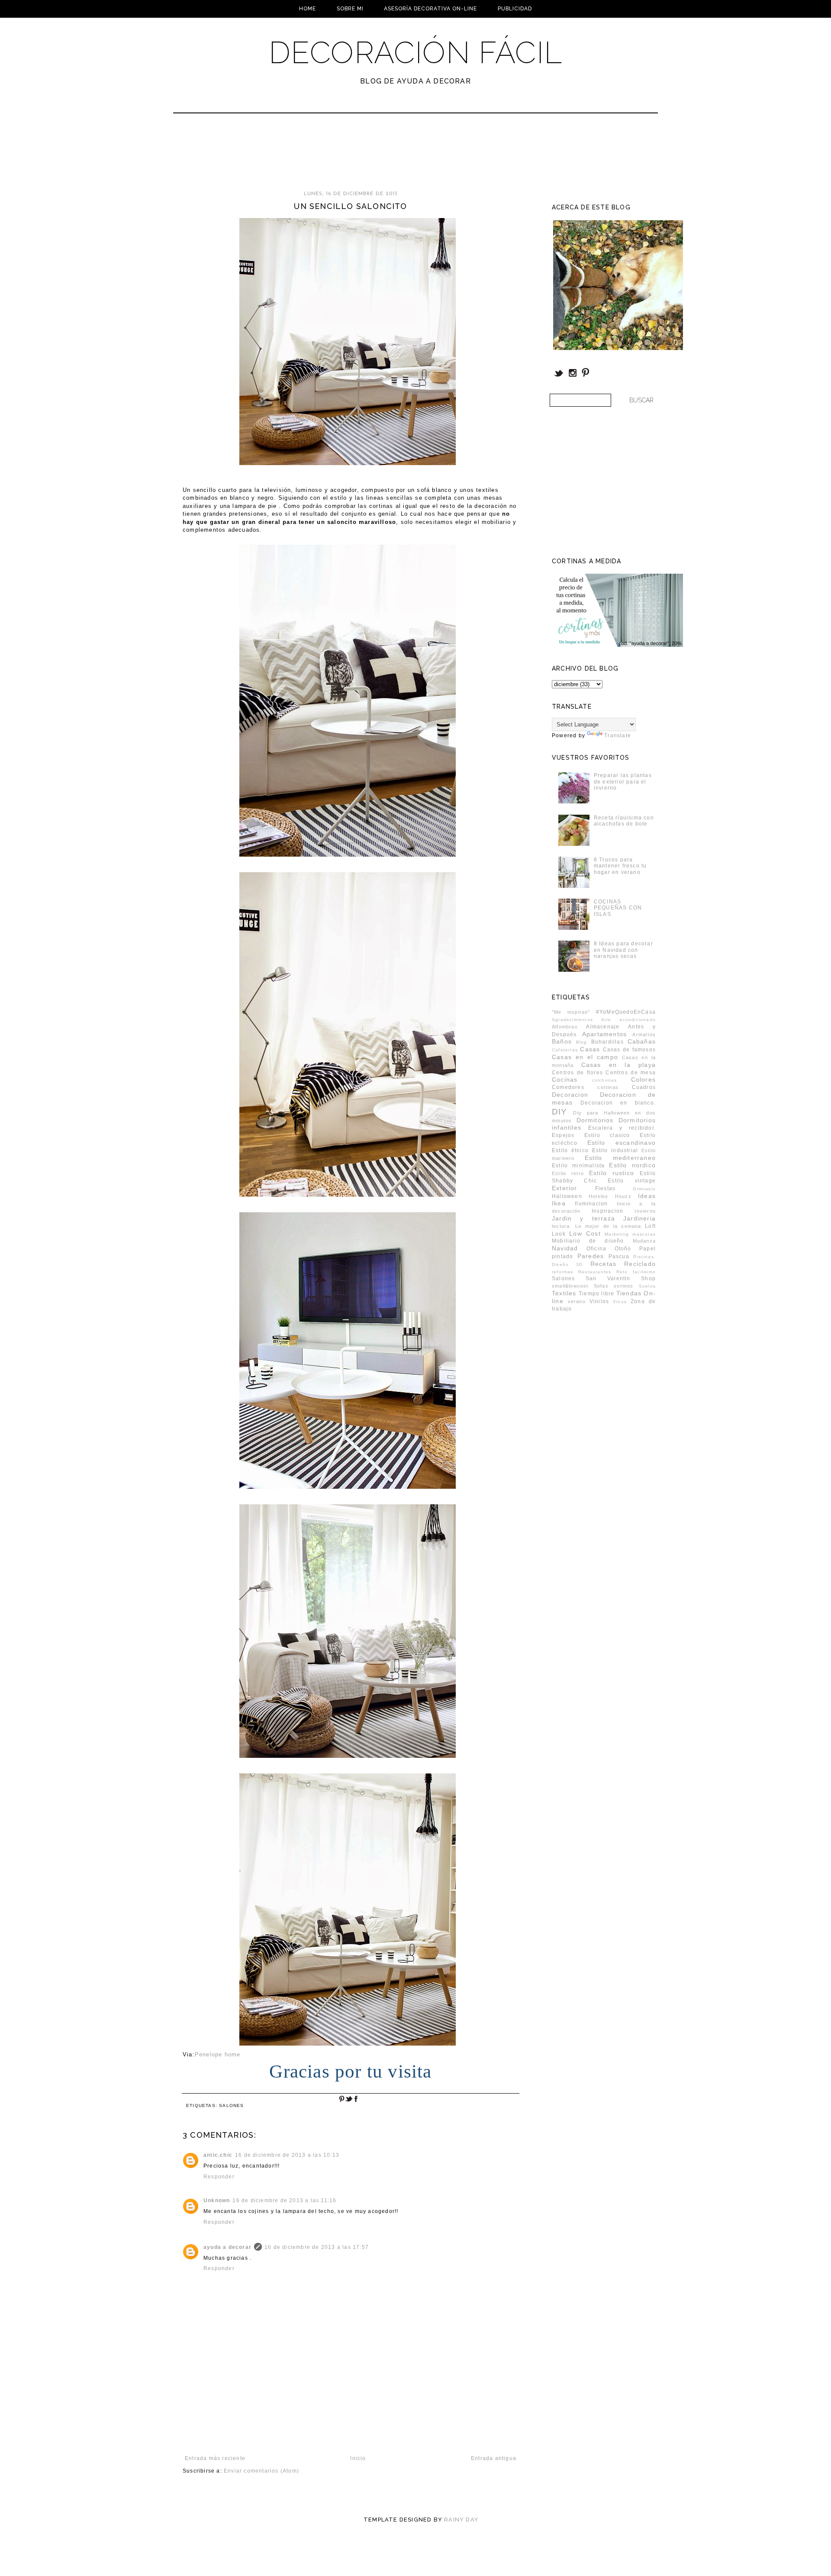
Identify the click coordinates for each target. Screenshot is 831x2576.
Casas (590, 1049)
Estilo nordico (632, 1165)
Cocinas (565, 1079)
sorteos (623, 1286)
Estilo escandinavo (622, 1143)
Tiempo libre (597, 1294)
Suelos (647, 1286)
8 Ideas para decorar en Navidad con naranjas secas (623, 950)
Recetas (603, 1264)
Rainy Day (461, 2520)
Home (308, 9)
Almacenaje (603, 1027)
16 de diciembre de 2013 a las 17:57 (317, 2247)
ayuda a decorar (227, 2247)
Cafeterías (565, 1050)
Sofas (601, 1286)
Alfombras (565, 1027)
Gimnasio (644, 1189)
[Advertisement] (393, 156)
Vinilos (599, 1301)
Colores (643, 1079)
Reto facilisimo (636, 1272)
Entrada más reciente (215, 2458)
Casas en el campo (585, 1057)
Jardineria (639, 1218)
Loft (650, 1226)
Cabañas (642, 1041)
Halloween (567, 1196)
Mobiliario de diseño (588, 1241)
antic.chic (218, 2155)
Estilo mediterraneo (620, 1158)
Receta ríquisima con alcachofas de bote (624, 821)
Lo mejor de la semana (608, 1226)
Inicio (358, 2458)
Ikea (559, 1203)
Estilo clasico (607, 1135)
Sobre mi (350, 9)
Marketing (617, 1234)
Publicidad (515, 9)
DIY (560, 1112)
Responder (219, 2177)
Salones (231, 2105)
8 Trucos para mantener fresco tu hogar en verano (620, 866)
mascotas (644, 1234)
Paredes (591, 1256)
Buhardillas (607, 1042)
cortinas (608, 1087)
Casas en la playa (618, 1065)
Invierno (645, 1211)
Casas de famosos (629, 1050)
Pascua (619, 1256)
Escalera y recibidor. (622, 1128)
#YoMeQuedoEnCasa (626, 1012)
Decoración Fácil (415, 52)
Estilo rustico (612, 1173)
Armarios (644, 1034)
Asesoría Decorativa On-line (430, 9)
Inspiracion (607, 1211)
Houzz (623, 1196)
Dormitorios (595, 1120)
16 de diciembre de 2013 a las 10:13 (287, 2155)
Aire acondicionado (628, 1020)
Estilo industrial (615, 1150)
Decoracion (570, 1095)
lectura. (562, 1226)
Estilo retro (568, 1173)
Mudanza (644, 1241)
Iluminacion (591, 1204)
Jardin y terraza (583, 1218)
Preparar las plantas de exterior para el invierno (623, 782)
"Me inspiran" (571, 1012)
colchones (605, 1080)
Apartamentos (604, 1034)
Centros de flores (577, 1073)
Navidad (565, 1248)
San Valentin (608, 1278)
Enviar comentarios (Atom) (261, 2471)
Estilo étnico (570, 1150)
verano (577, 1301)
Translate (618, 736)
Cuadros (644, 1087)
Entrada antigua (494, 2458)
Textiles (564, 1293)
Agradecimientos (572, 1020)
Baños (562, 1041)
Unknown (217, 2200)
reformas (563, 1272)
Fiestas (605, 1188)
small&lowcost (570, 1286)
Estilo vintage (632, 1181)
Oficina (596, 1249)
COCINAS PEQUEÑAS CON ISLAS (618, 908)
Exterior (565, 1188)
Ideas (647, 1196)
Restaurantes (595, 1272)
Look (559, 1234)
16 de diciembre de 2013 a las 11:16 (284, 2200)
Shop (648, 1278)
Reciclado (640, 1264)
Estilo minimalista (578, 1166)
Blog (582, 1042)
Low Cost (585, 1233)
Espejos (563, 1135)
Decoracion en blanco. (618, 1103)
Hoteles (598, 1196)
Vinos (620, 1302)
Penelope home (218, 2054)
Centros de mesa (631, 1073)
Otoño (623, 1249)
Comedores (568, 1087)
